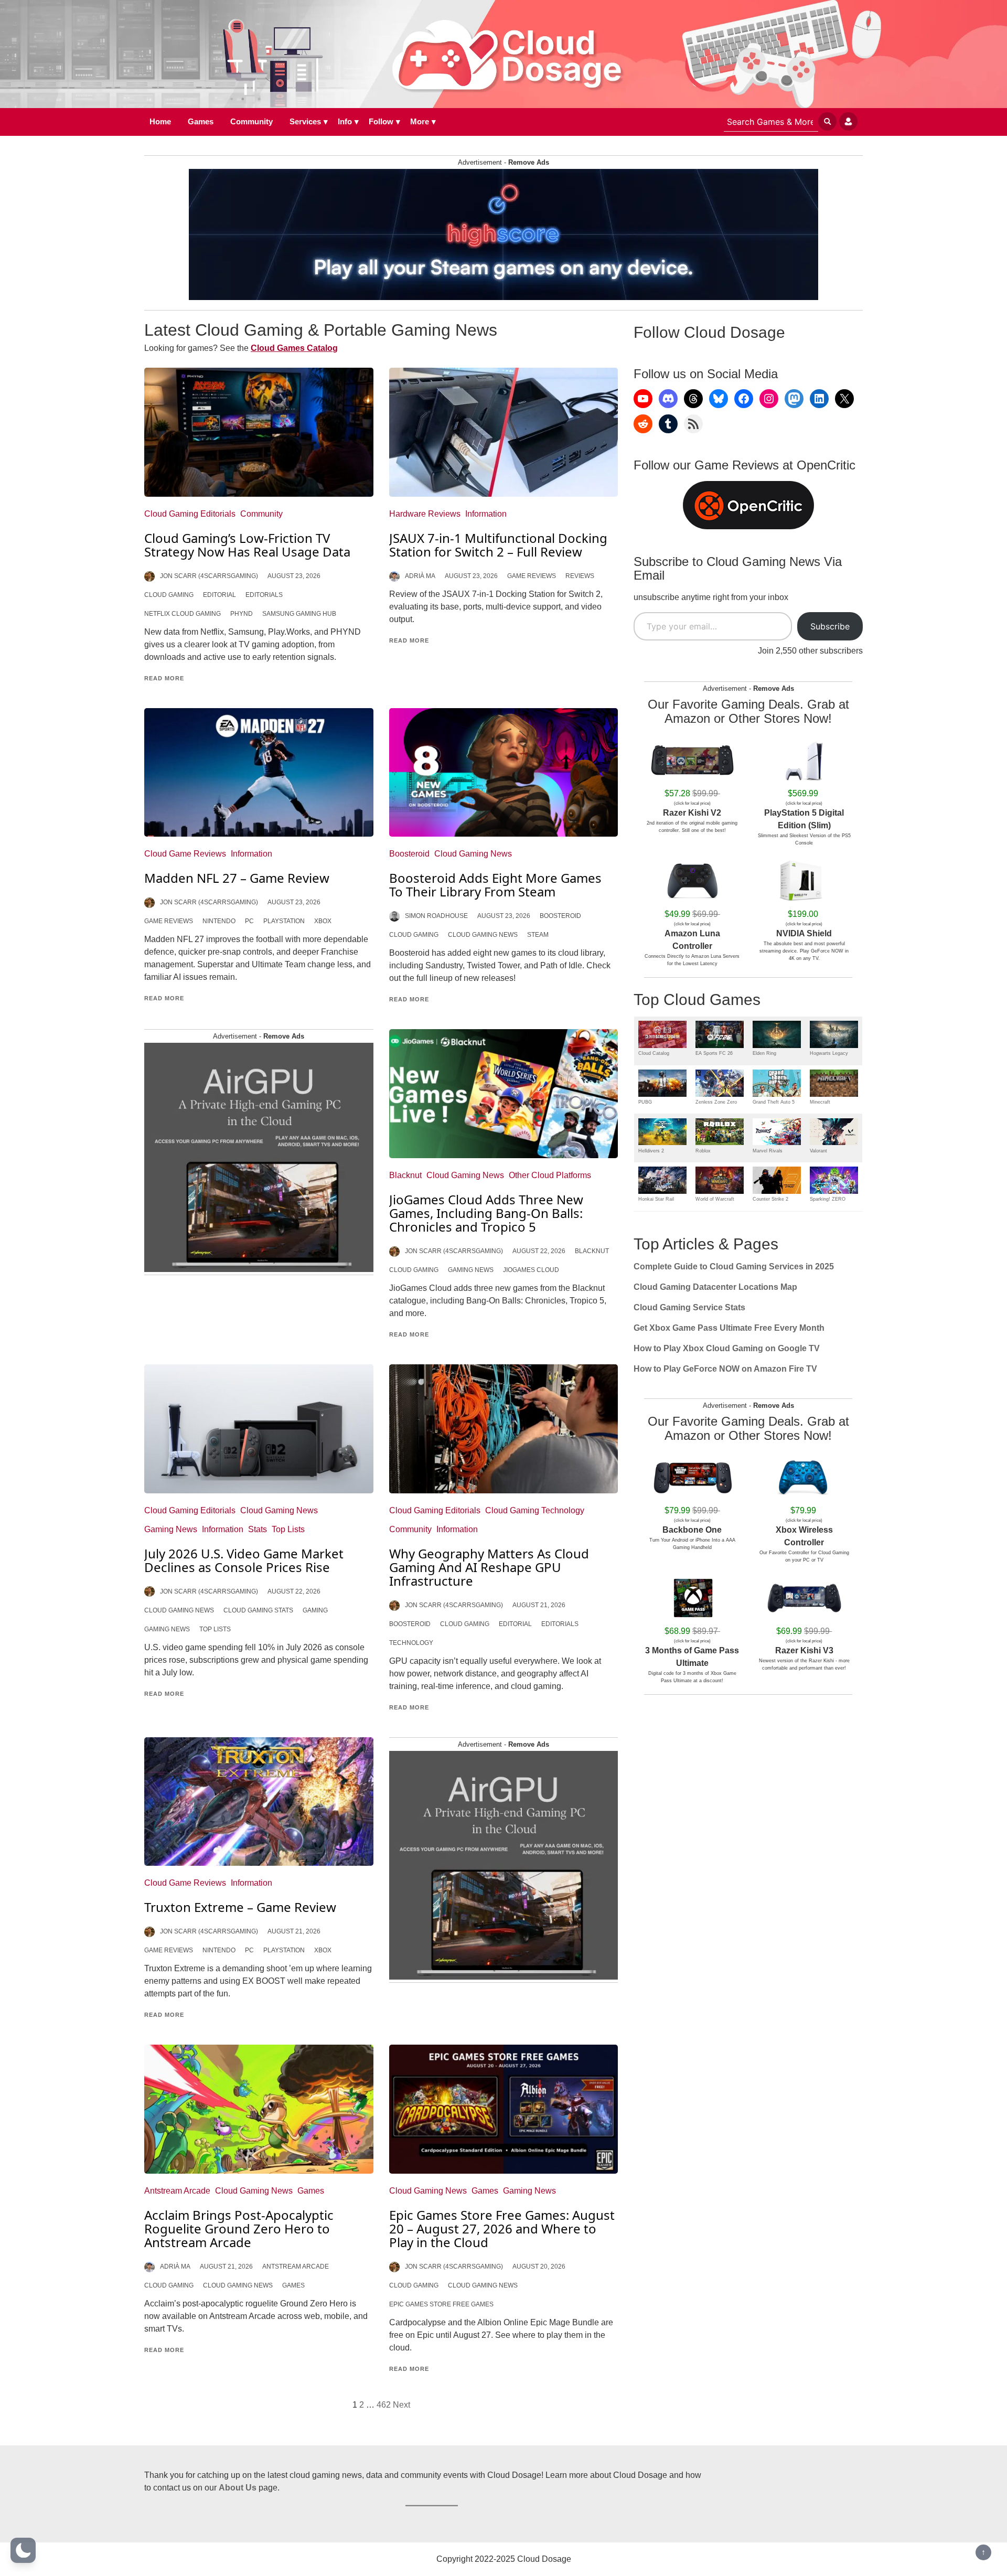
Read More (164, 678)
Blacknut (405, 1175)
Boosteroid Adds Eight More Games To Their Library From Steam (495, 885)
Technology (411, 1643)
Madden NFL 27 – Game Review (237, 878)
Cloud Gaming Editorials (190, 514)
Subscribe (830, 626)
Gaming (315, 1610)
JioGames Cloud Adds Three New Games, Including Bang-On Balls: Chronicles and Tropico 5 (486, 1213)
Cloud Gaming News (473, 854)
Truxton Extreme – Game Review (240, 1907)
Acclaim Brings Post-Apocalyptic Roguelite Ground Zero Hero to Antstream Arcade (239, 2228)
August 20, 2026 (539, 2267)
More (420, 121)
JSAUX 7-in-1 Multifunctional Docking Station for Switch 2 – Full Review (498, 545)
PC (249, 921)
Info (345, 121)
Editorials (264, 595)
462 (384, 2405)
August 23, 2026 (294, 576)
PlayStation (284, 921)
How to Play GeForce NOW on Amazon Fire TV (725, 1369)
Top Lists (288, 1529)
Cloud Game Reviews (185, 854)
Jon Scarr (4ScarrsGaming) (209, 576)
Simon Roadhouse (436, 916)
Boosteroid (409, 854)
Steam (538, 935)
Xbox (323, 921)
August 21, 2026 (539, 1605)
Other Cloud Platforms (550, 1175)
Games (201, 121)
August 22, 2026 (539, 1251)
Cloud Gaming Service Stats (689, 1307)
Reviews (580, 576)
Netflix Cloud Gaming (183, 614)
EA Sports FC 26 (714, 1053)
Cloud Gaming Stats (258, 1610)
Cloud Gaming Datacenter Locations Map (715, 1287)
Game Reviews (532, 576)
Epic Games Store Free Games (441, 2304)
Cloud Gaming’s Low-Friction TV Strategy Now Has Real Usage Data (247, 545)
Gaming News (471, 1270)
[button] (23, 2550)
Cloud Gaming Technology (535, 1510)
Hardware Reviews (425, 514)
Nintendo (219, 921)
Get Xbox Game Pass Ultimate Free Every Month (729, 1328)
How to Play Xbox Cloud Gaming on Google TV (727, 1348)
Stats (258, 1529)
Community (251, 121)
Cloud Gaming (169, 595)
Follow (381, 121)
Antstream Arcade (177, 2191)
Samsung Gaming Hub (299, 614)
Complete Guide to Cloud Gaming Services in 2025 (734, 1266)
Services (305, 121)
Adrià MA (420, 576)
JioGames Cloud (531, 1270)
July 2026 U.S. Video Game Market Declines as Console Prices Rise (244, 1560)
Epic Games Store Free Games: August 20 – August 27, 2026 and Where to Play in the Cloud (502, 2228)
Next (401, 2405)
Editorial (219, 595)
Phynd (242, 614)
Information (486, 514)
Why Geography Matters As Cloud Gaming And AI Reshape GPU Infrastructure (489, 1567)
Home (160, 121)
